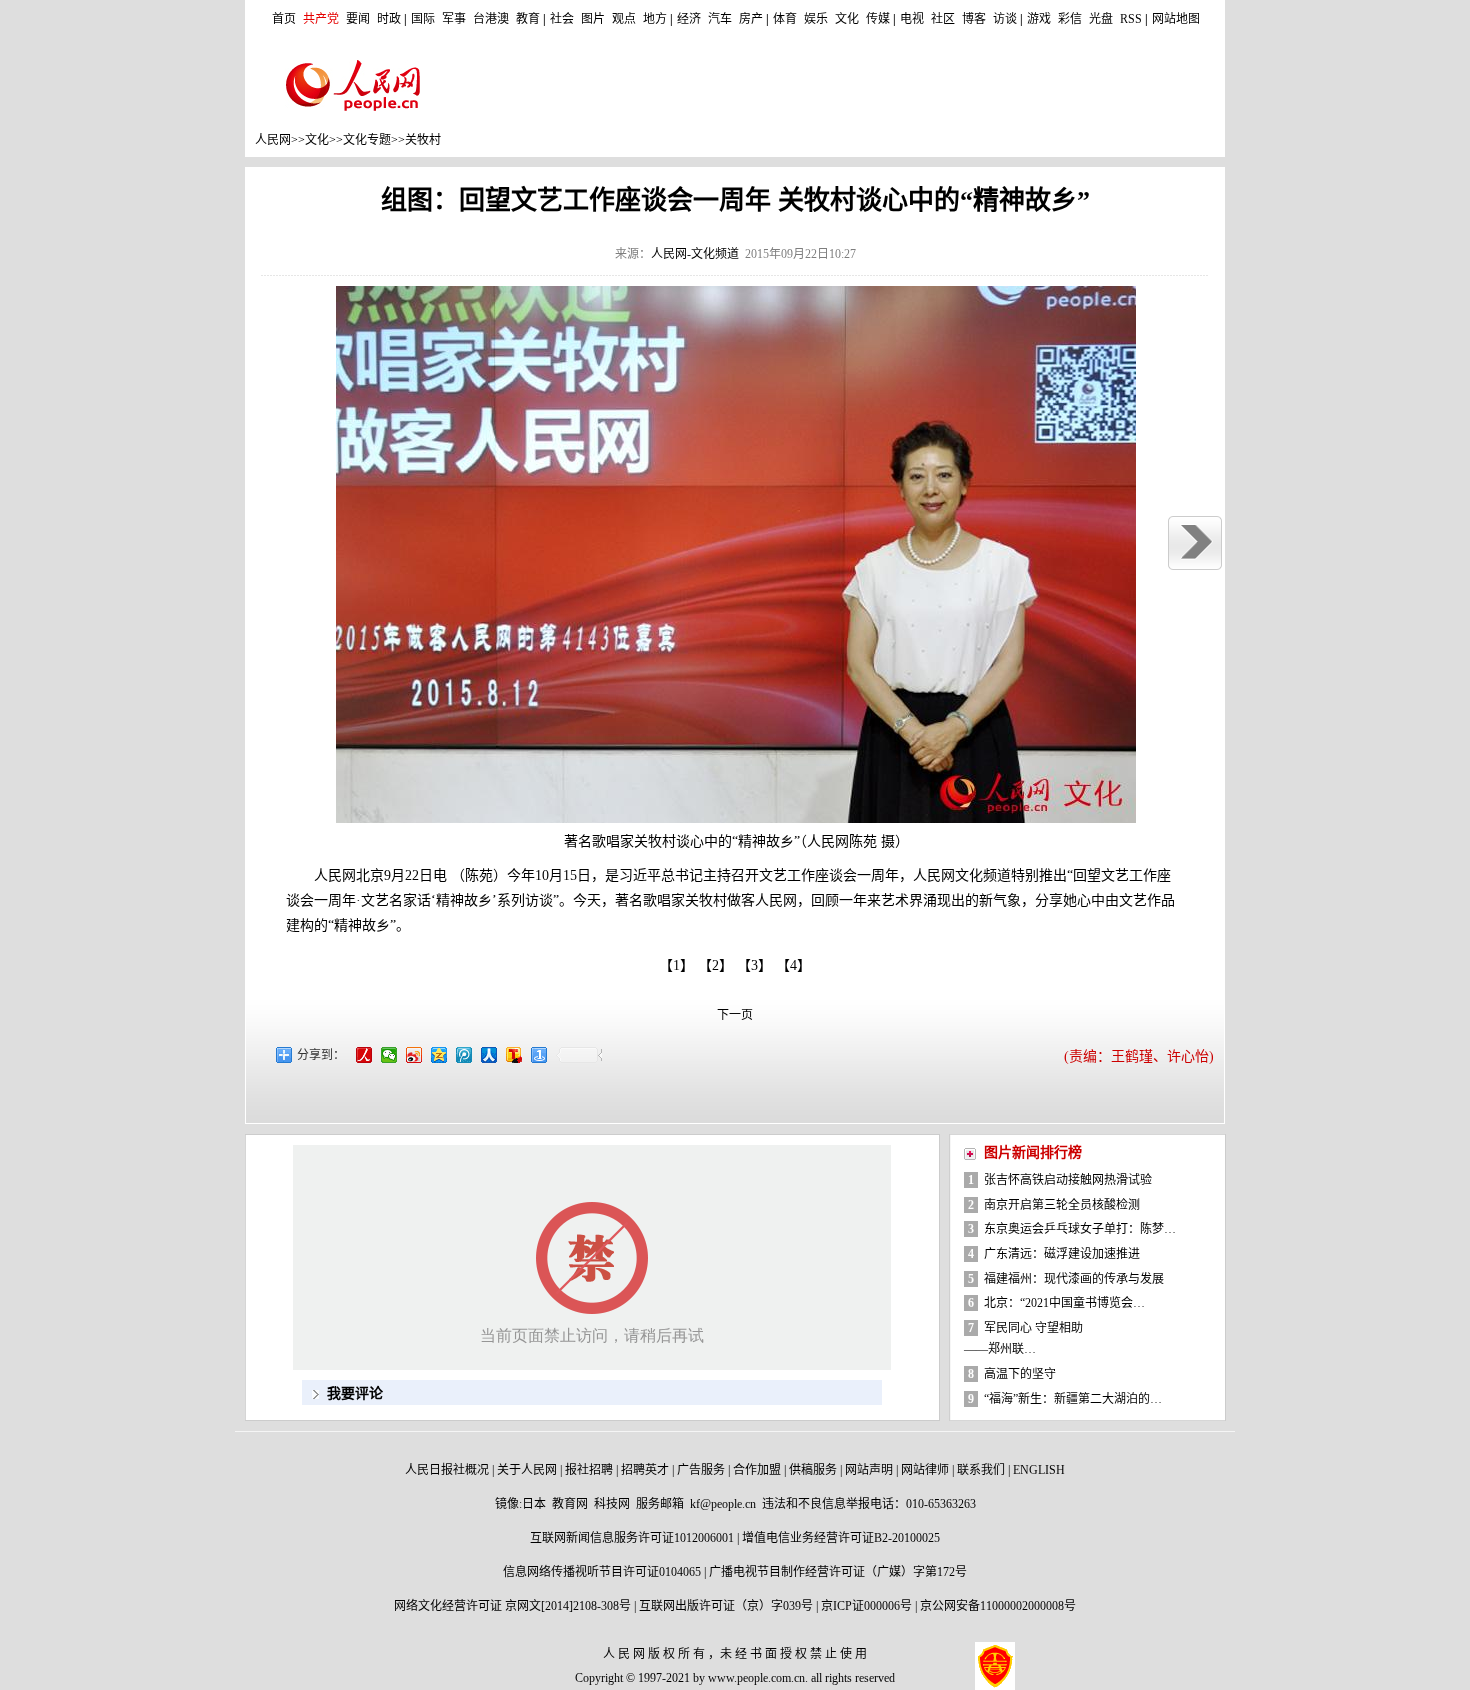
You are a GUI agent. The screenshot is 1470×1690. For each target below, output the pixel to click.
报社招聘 (589, 1470)
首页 (284, 19)
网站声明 (869, 1470)
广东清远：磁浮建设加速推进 (1062, 1254)
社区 (943, 19)
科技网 (612, 1504)
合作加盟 (757, 1470)
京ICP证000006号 (866, 1606)
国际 (423, 19)
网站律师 (925, 1470)
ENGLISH (1039, 1470)
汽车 (720, 19)
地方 (655, 19)
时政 (389, 19)
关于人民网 (527, 1470)
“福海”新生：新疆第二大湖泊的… (1073, 1399)
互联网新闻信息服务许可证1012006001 (632, 1538)
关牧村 (423, 140)
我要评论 (355, 1393)
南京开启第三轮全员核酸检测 (1062, 1205)
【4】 (797, 965)
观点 (624, 19)
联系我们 (981, 1470)
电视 (912, 19)
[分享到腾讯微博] (465, 1059)
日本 (534, 1504)
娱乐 (816, 19)
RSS (1131, 19)
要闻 (358, 19)
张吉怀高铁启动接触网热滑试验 (1068, 1180)
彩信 (1070, 19)
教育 (528, 19)
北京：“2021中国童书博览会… (1064, 1303)
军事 (454, 19)
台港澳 (491, 19)
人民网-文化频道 (695, 254)
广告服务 (701, 1470)
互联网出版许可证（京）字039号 (726, 1606)
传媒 (878, 19)
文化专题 (367, 140)
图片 (593, 19)
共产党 (321, 19)
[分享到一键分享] (540, 1059)
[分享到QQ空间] (440, 1059)
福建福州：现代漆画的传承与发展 (1074, 1279)
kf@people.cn (723, 1504)
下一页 (735, 1015)
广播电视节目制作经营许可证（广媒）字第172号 (838, 1572)
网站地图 (1176, 19)
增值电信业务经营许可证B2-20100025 (841, 1538)
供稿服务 (813, 1470)
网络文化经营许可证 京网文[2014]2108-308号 (512, 1606)
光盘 (1101, 19)
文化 (847, 19)
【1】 (676, 965)
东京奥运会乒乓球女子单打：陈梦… (1080, 1229)
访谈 (1005, 19)
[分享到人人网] (490, 1059)
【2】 (719, 965)
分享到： (321, 1055)
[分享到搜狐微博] (515, 1059)
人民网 (273, 140)
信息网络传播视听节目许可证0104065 (602, 1572)
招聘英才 (645, 1470)
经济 (689, 19)
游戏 (1039, 19)
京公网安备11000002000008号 (998, 1606)
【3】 (758, 965)
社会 (562, 19)
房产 (751, 19)
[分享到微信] (390, 1059)
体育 (785, 19)
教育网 (570, 1504)
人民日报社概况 (447, 1470)
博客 (974, 19)
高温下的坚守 (1020, 1374)
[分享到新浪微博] (415, 1059)
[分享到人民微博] (365, 1059)
